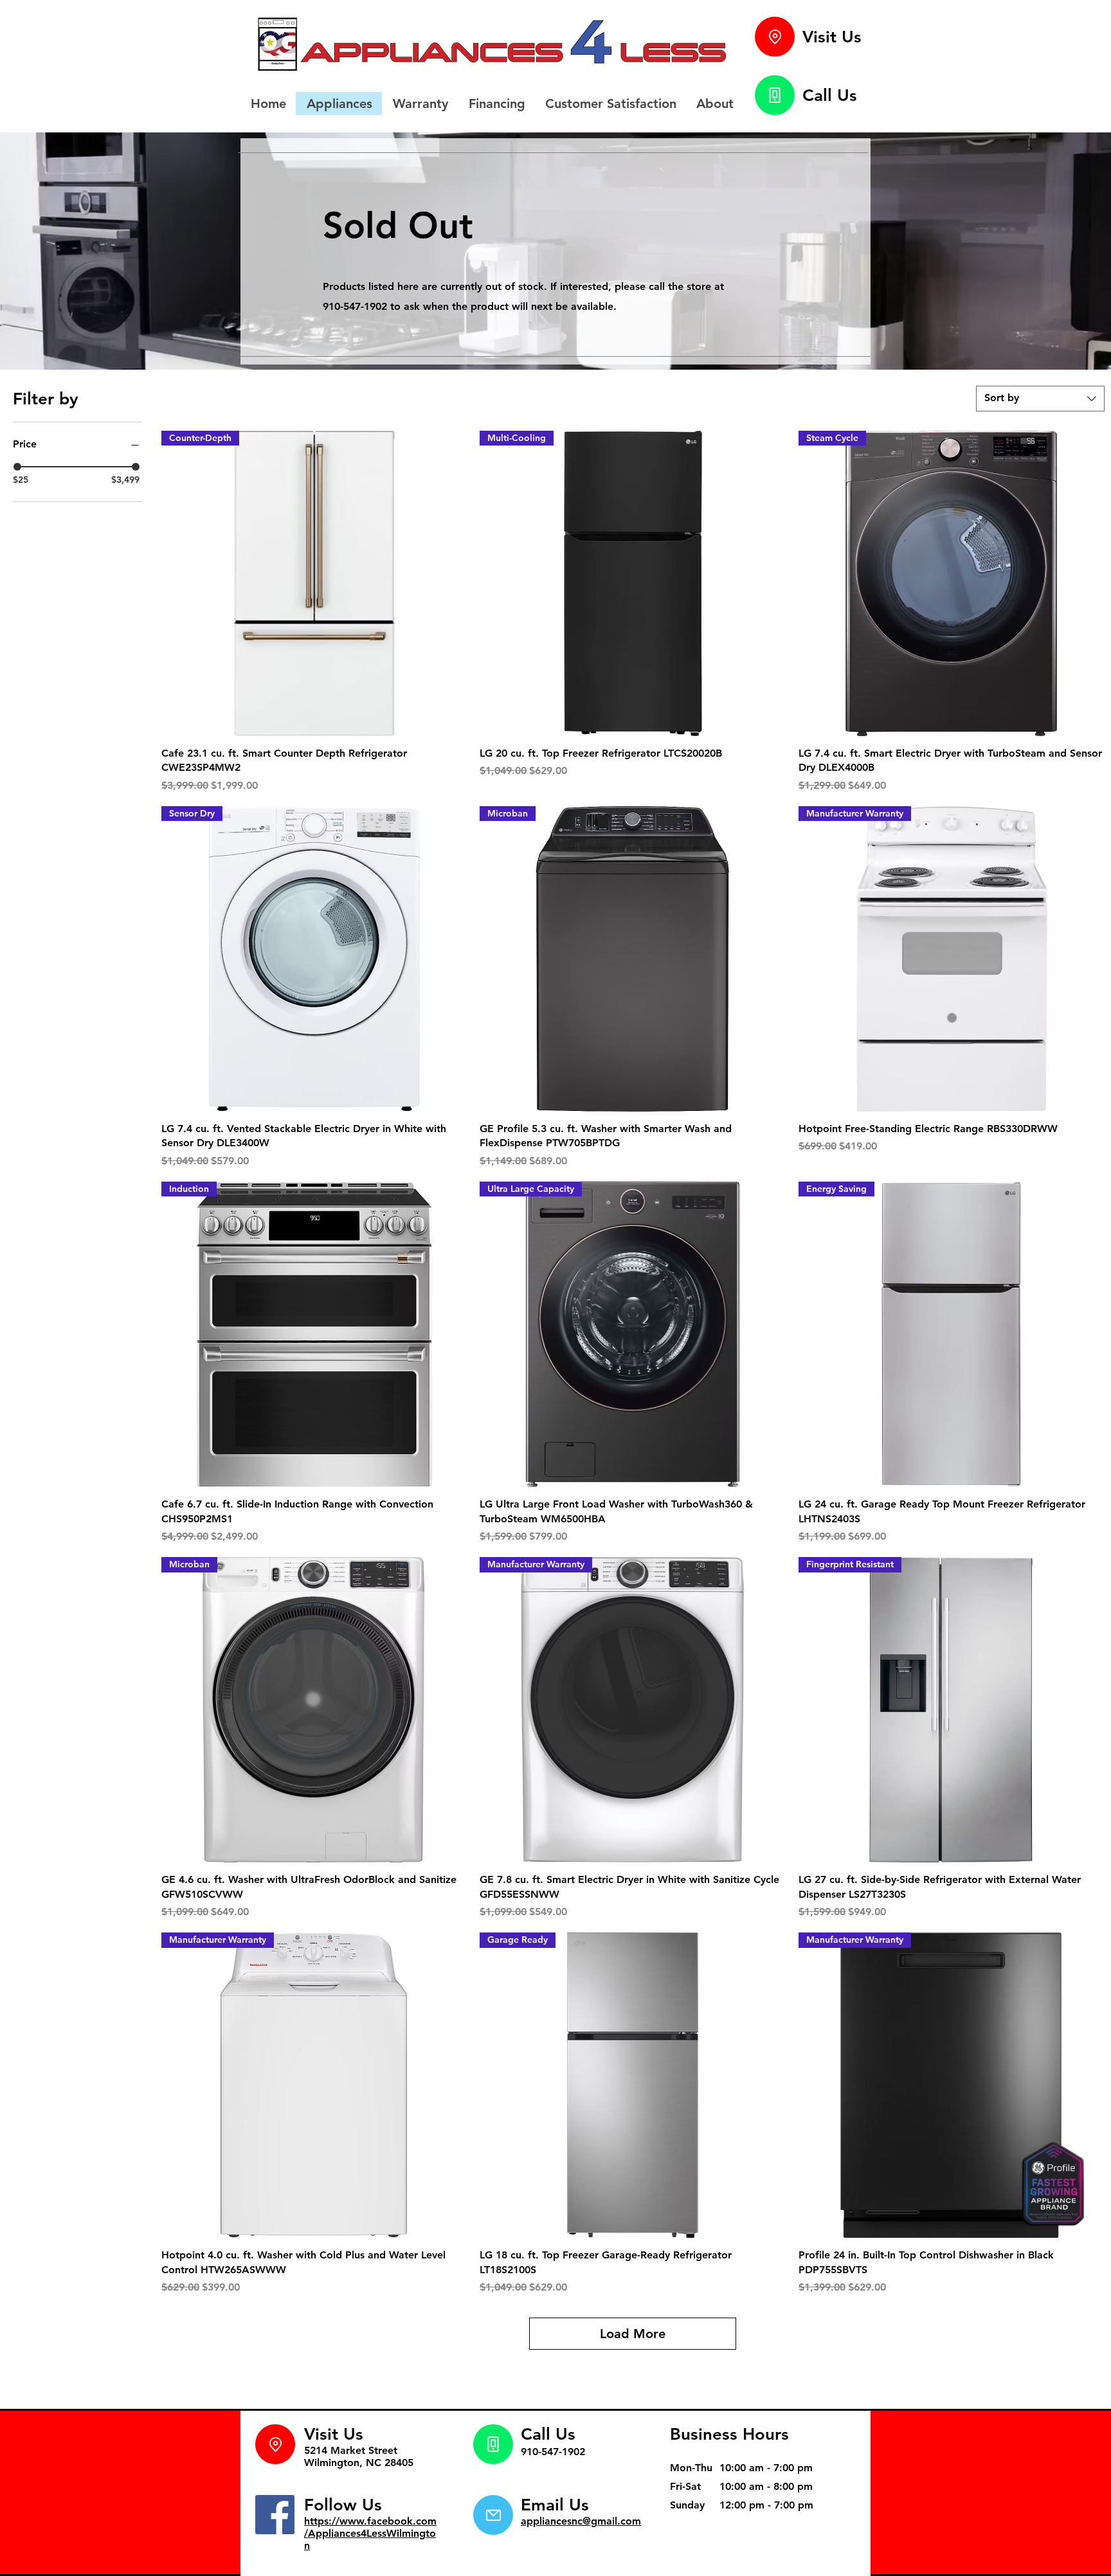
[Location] (775, 37)
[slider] (17, 467)
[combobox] (1040, 399)
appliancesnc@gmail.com (581, 2521)
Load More (633, 2334)
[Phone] (775, 95)
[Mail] (493, 2515)
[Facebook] (275, 2515)
